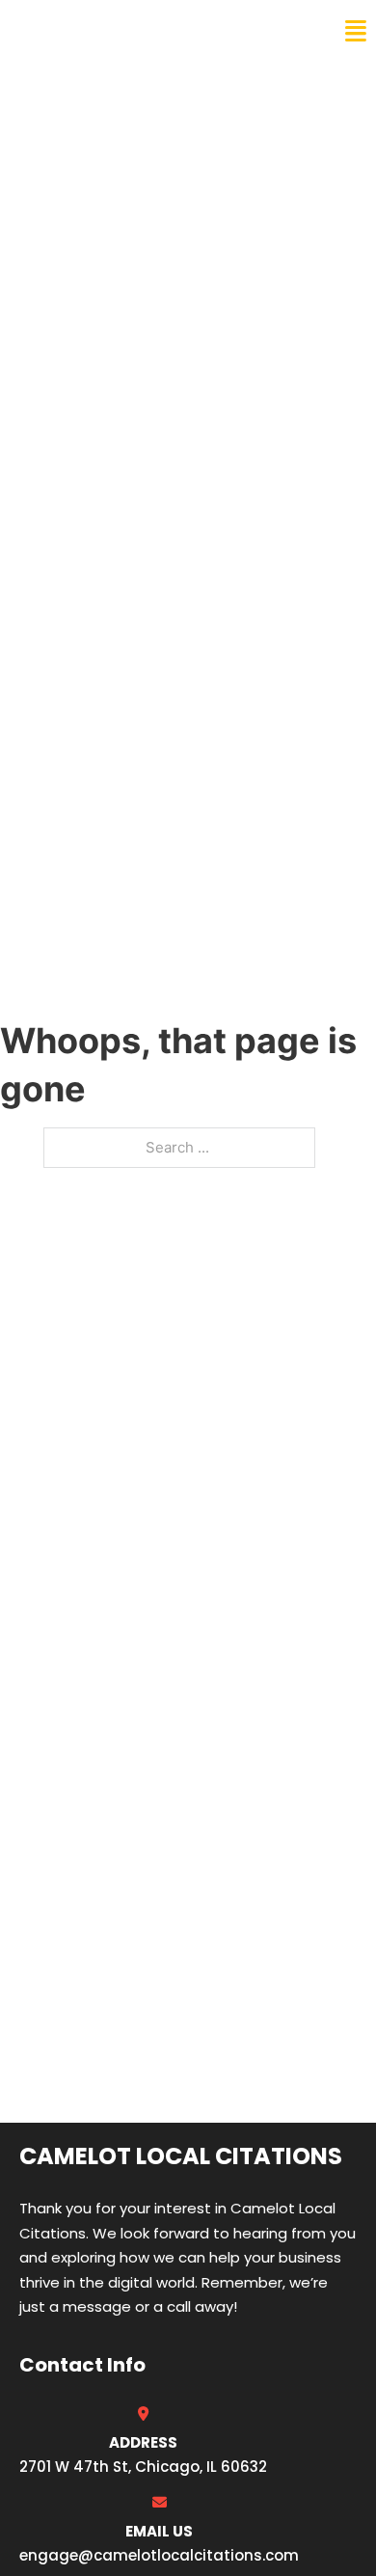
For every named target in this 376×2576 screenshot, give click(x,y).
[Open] (356, 31)
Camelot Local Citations (148, 31)
